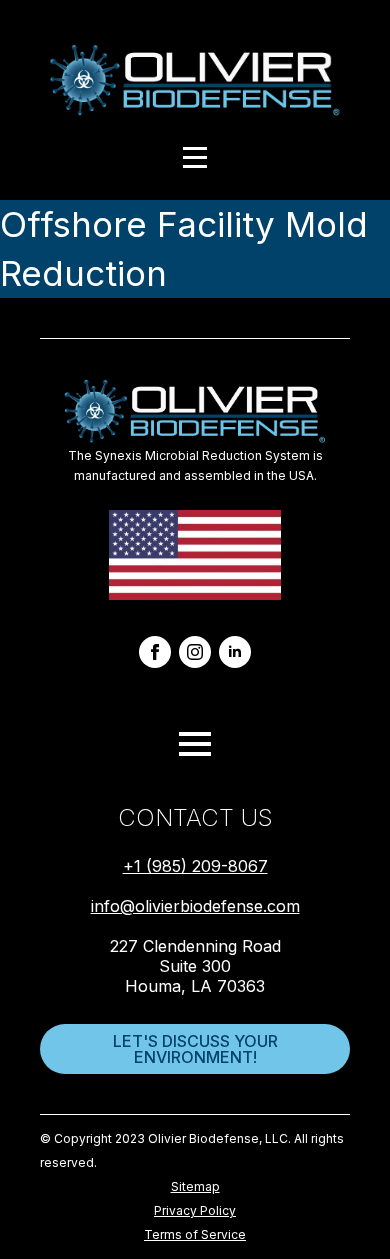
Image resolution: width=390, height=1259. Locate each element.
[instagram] (195, 652)
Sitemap (195, 1186)
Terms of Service (195, 1234)
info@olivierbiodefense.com (195, 906)
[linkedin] (235, 652)
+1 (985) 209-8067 (195, 866)
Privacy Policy (195, 1210)
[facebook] (155, 652)
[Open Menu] (195, 157)
